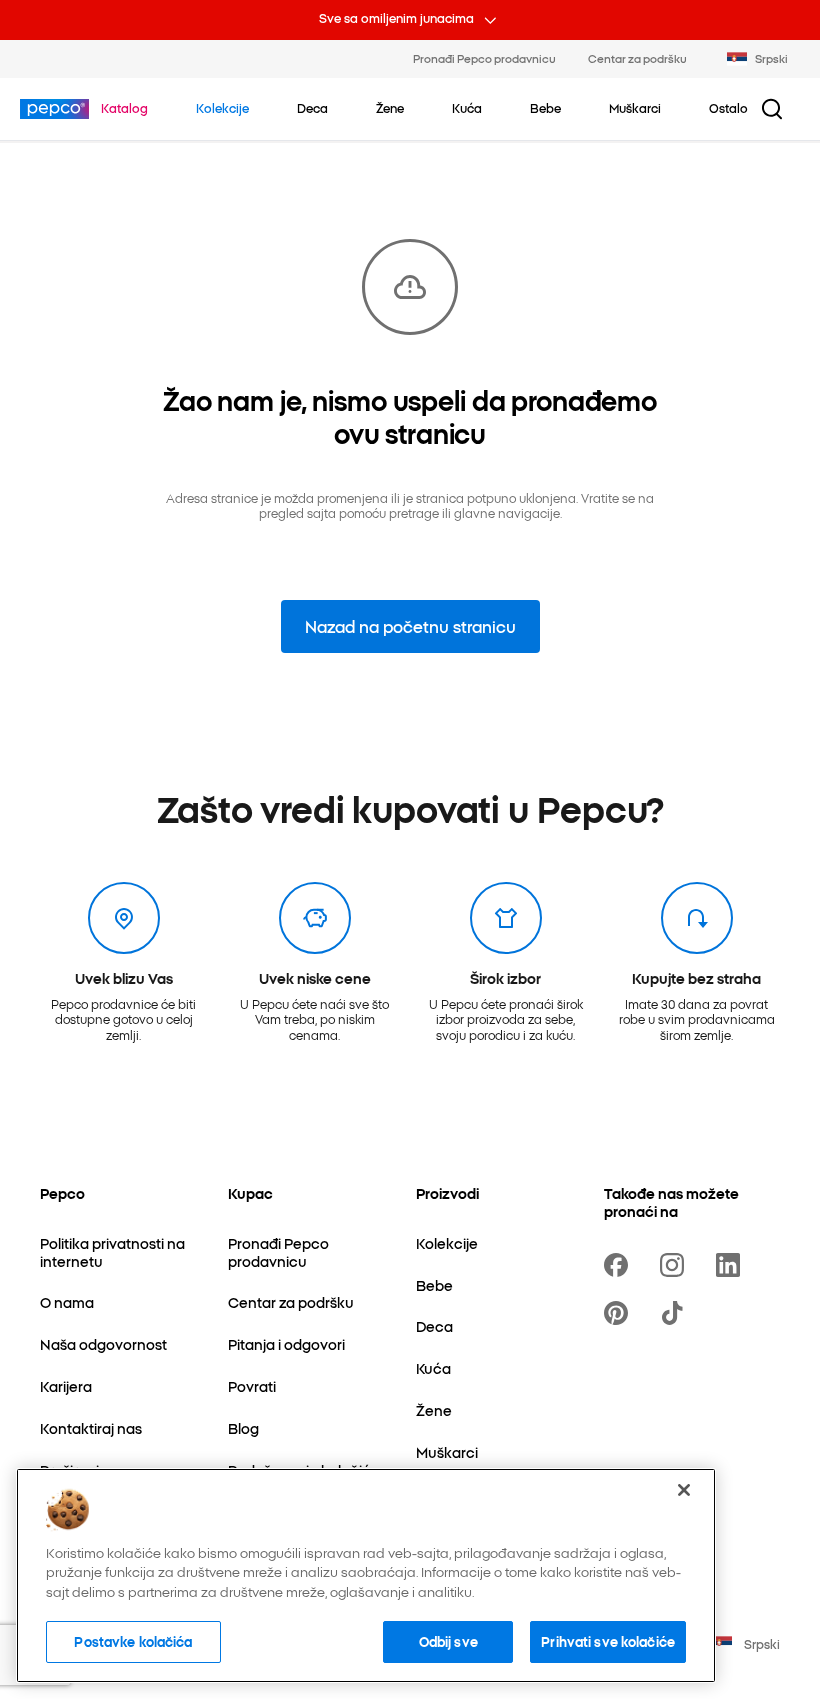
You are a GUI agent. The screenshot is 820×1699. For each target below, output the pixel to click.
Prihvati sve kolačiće (608, 1641)
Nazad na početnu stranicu (410, 626)
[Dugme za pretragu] (772, 109)
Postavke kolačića (133, 1641)
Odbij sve (448, 1641)
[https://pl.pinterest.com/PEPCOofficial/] (620, 1313)
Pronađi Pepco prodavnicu (484, 58)
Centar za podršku (637, 58)
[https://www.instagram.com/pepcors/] (676, 1265)
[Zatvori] (684, 1490)
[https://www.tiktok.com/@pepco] (676, 1313)
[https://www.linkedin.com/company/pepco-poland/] (732, 1265)
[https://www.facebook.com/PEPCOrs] (620, 1265)
